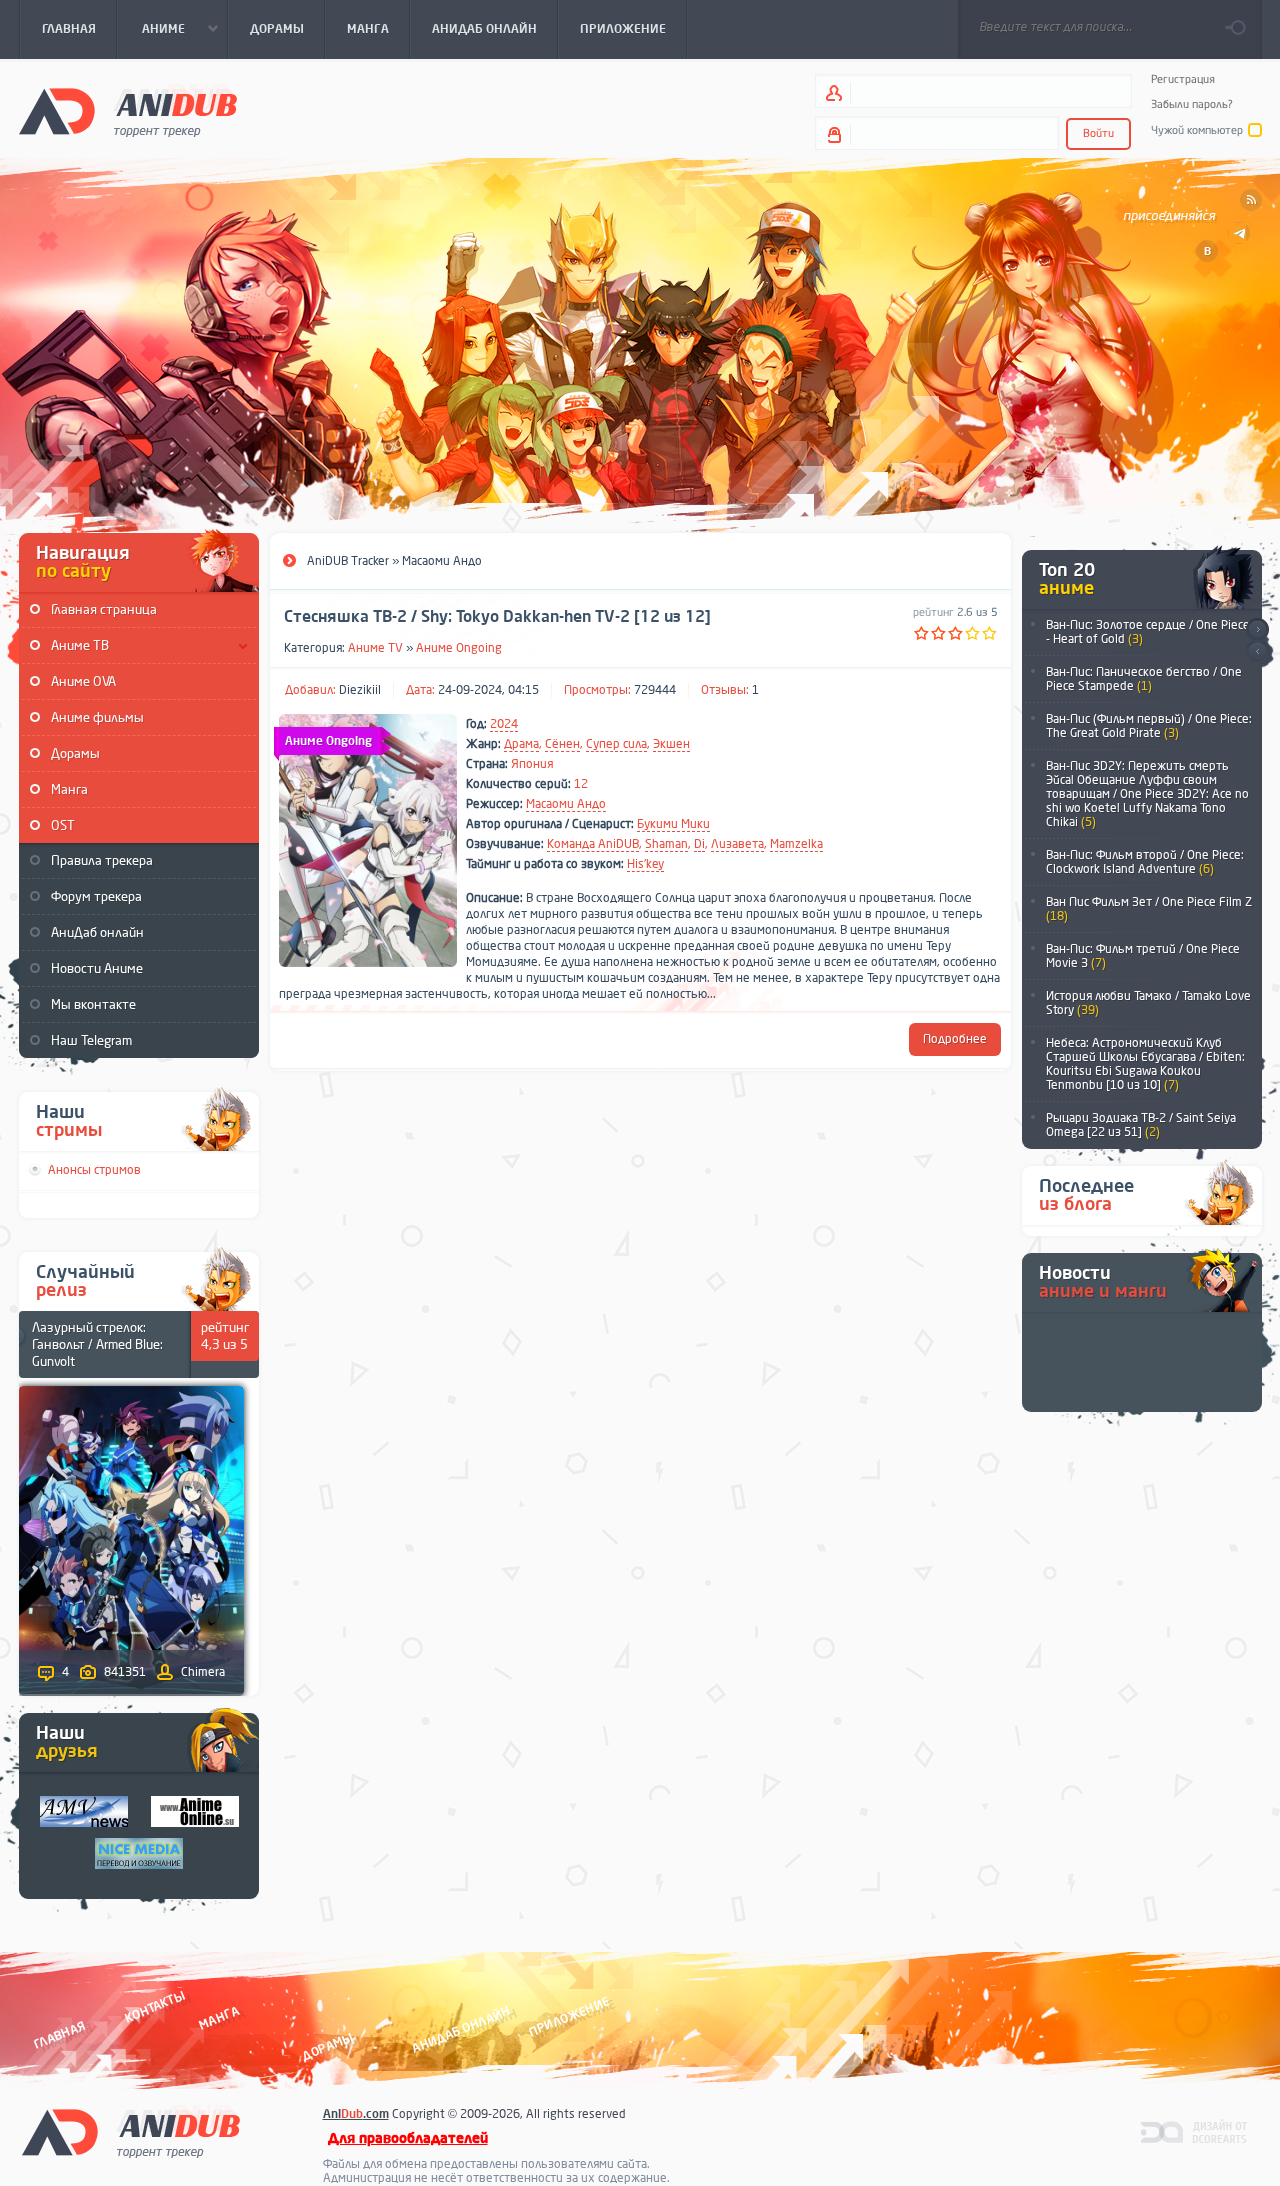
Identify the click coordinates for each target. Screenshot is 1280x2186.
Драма (521, 744)
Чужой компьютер (1197, 130)
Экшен (671, 744)
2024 (504, 724)
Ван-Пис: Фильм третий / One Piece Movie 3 (1143, 956)
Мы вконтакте (93, 1004)
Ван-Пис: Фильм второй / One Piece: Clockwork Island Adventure (1145, 862)
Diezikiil (360, 690)
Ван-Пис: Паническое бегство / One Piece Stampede (1144, 679)
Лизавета (737, 844)
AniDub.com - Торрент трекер (128, 110)
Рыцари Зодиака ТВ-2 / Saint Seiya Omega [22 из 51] (1141, 1125)
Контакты (155, 2007)
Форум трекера (96, 896)
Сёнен (562, 744)
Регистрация (1183, 79)
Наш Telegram (91, 1040)
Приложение (568, 2017)
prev (1257, 652)
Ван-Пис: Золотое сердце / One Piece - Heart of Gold (1148, 632)
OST (63, 825)
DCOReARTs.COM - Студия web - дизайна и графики (1194, 2131)
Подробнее (955, 1039)
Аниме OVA (83, 681)
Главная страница (104, 609)
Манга (69, 789)
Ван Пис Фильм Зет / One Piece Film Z (1149, 909)
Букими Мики (673, 824)
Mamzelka (796, 844)
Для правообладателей (408, 2138)
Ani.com (356, 2114)
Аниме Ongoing (459, 648)
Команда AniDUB (593, 844)
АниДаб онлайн (97, 932)
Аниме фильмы (97, 717)
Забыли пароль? (1192, 104)
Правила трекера (102, 860)
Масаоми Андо (566, 804)
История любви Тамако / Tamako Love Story (1148, 1003)
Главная (59, 2035)
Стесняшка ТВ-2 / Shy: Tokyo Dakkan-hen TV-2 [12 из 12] (497, 617)
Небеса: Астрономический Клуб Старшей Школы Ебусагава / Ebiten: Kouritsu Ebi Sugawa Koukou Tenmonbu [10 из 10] (1145, 1064)
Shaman (666, 844)
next (1257, 629)
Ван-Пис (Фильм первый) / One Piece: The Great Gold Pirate (1149, 726)
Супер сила (616, 744)
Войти (1098, 133)
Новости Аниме (97, 968)
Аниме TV (375, 648)
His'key (645, 864)
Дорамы (75, 753)
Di (699, 844)
